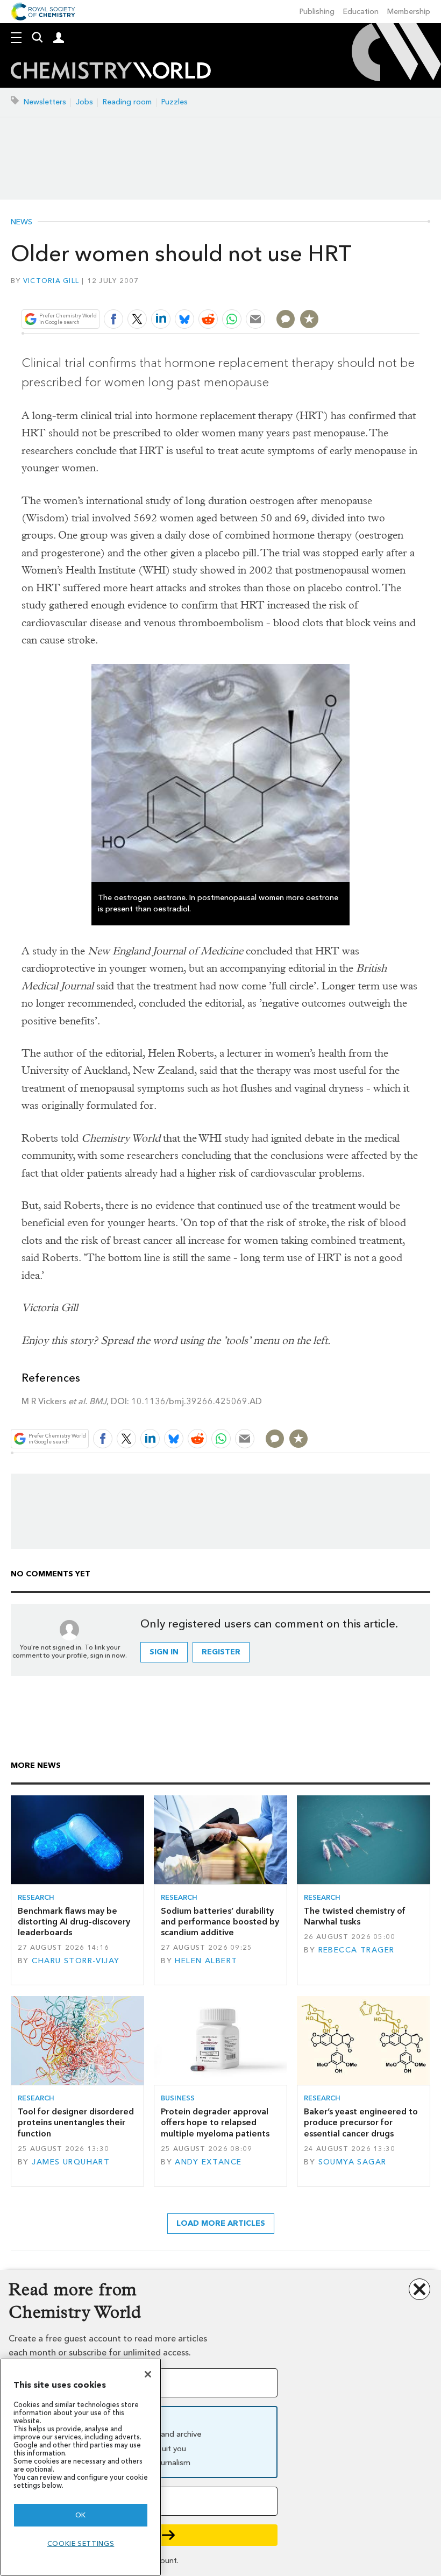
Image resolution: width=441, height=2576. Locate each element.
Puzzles (175, 102)
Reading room (127, 102)
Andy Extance (208, 2162)
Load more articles (221, 2223)
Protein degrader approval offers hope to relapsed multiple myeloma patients (215, 2122)
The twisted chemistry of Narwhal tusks (355, 1916)
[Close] (148, 2374)
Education (361, 12)
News (22, 222)
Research (36, 1897)
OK (81, 2515)
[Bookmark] (309, 319)
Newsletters (45, 102)
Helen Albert (206, 1961)
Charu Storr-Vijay (76, 1961)
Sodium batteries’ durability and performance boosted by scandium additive (220, 1922)
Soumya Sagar (353, 2162)
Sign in (164, 1652)
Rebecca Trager (357, 1950)
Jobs (84, 102)
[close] (418, 293)
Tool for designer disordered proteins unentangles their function (76, 2122)
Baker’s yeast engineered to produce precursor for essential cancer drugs (361, 2122)
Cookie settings (81, 2543)
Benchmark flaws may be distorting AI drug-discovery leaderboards (74, 1922)
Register (221, 1652)
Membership (409, 12)
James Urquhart (71, 2162)
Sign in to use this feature (368, 293)
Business (178, 2098)
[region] (81, 2467)
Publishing (317, 12)
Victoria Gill (51, 281)
